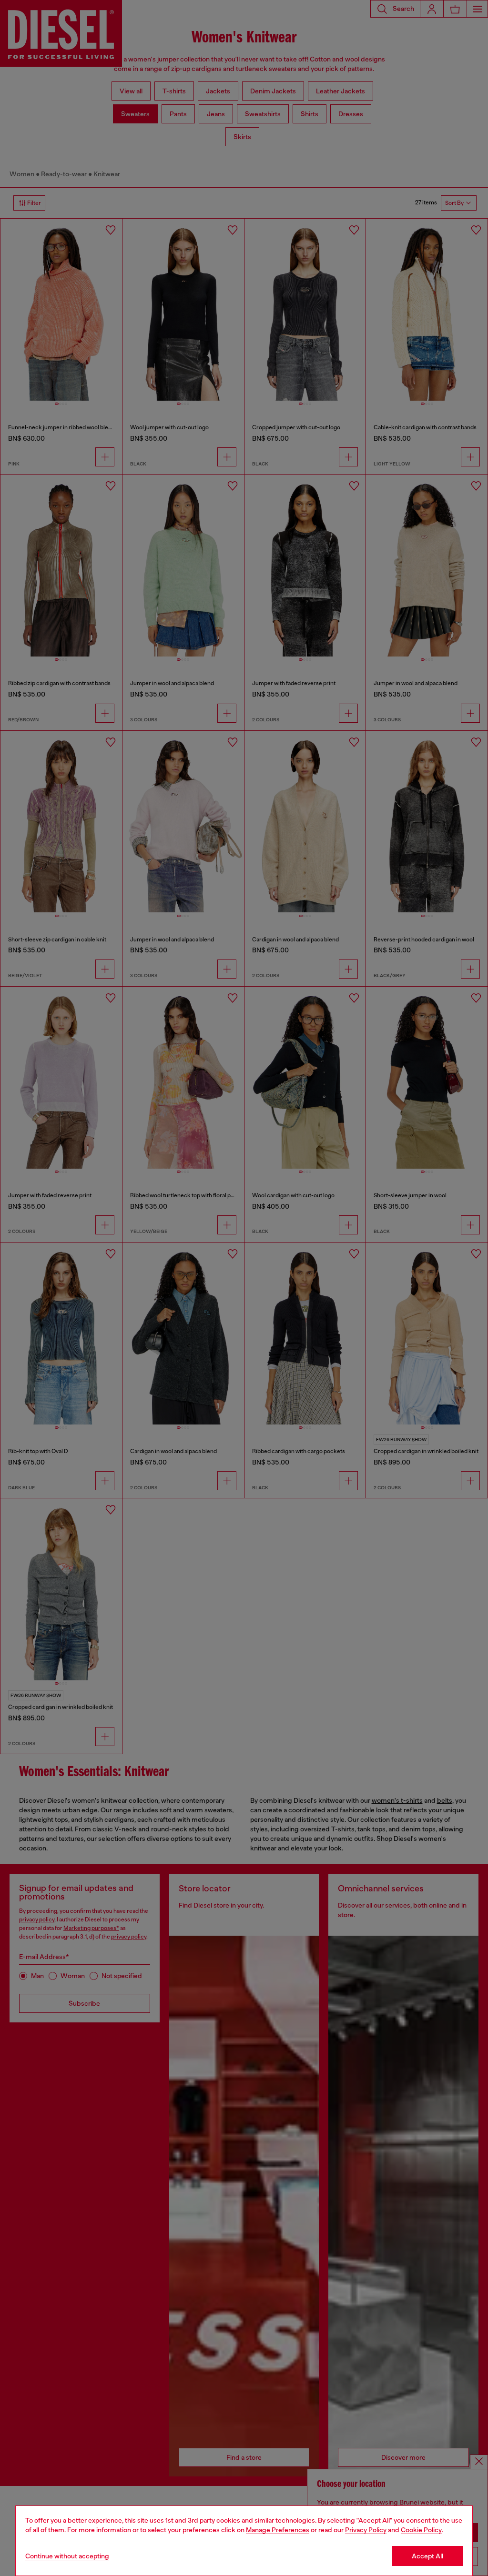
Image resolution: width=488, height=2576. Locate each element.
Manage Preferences (278, 2530)
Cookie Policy (421, 2530)
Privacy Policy (366, 2530)
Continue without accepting (67, 2556)
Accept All (427, 2556)
